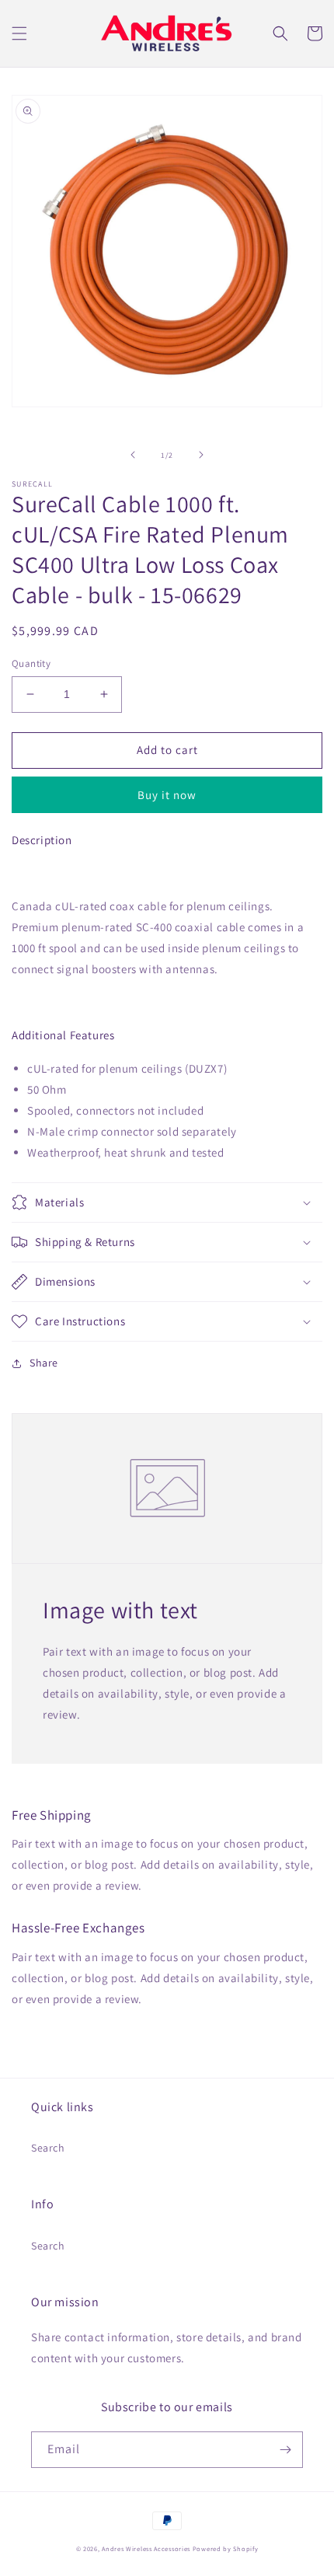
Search (48, 2148)
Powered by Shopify (226, 2548)
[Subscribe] (285, 2450)
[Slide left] (133, 455)
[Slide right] (201, 455)
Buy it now (167, 795)
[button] (19, 33)
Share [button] (44, 1363)
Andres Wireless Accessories (146, 2548)
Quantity (31, 663)
